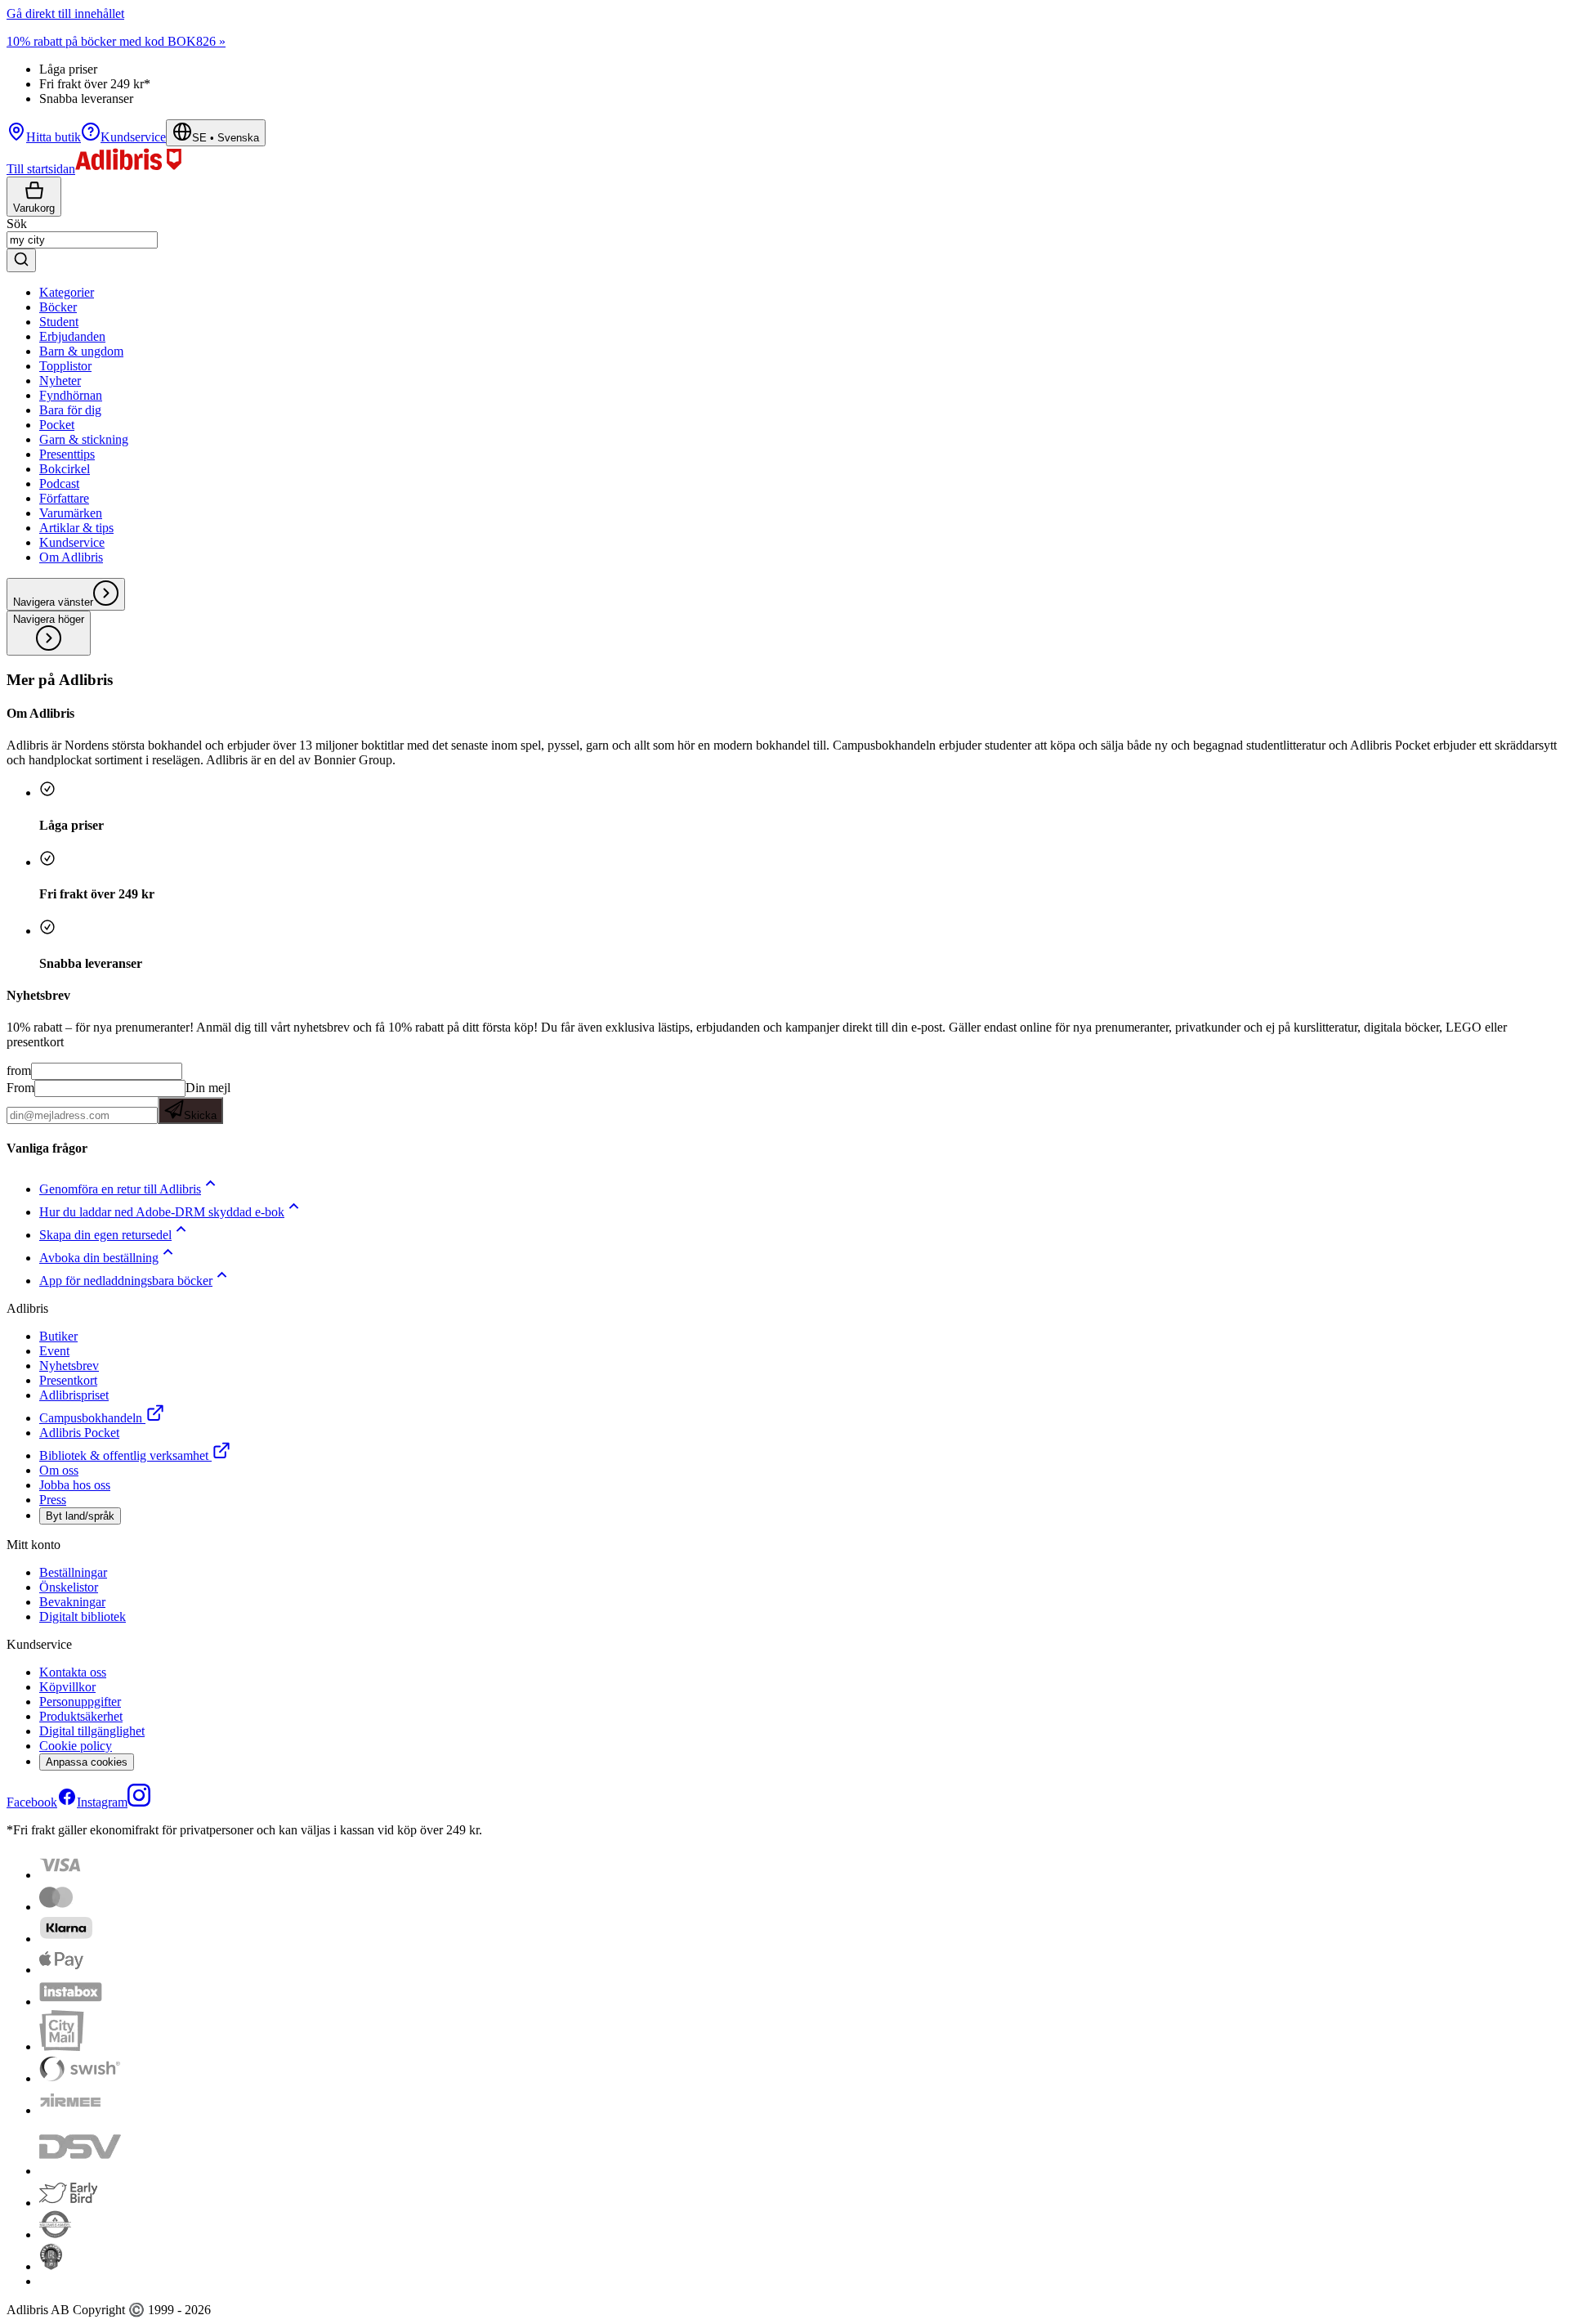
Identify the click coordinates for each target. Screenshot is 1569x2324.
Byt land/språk (80, 1516)
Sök (17, 224)
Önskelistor (69, 1587)
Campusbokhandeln (91, 1418)
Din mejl (207, 1101)
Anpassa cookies (87, 1762)
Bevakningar (72, 1602)
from (19, 1070)
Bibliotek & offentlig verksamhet (124, 1455)
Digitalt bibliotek (83, 1617)
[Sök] (21, 260)
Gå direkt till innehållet (65, 13)
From (20, 1088)
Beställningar (73, 1572)
